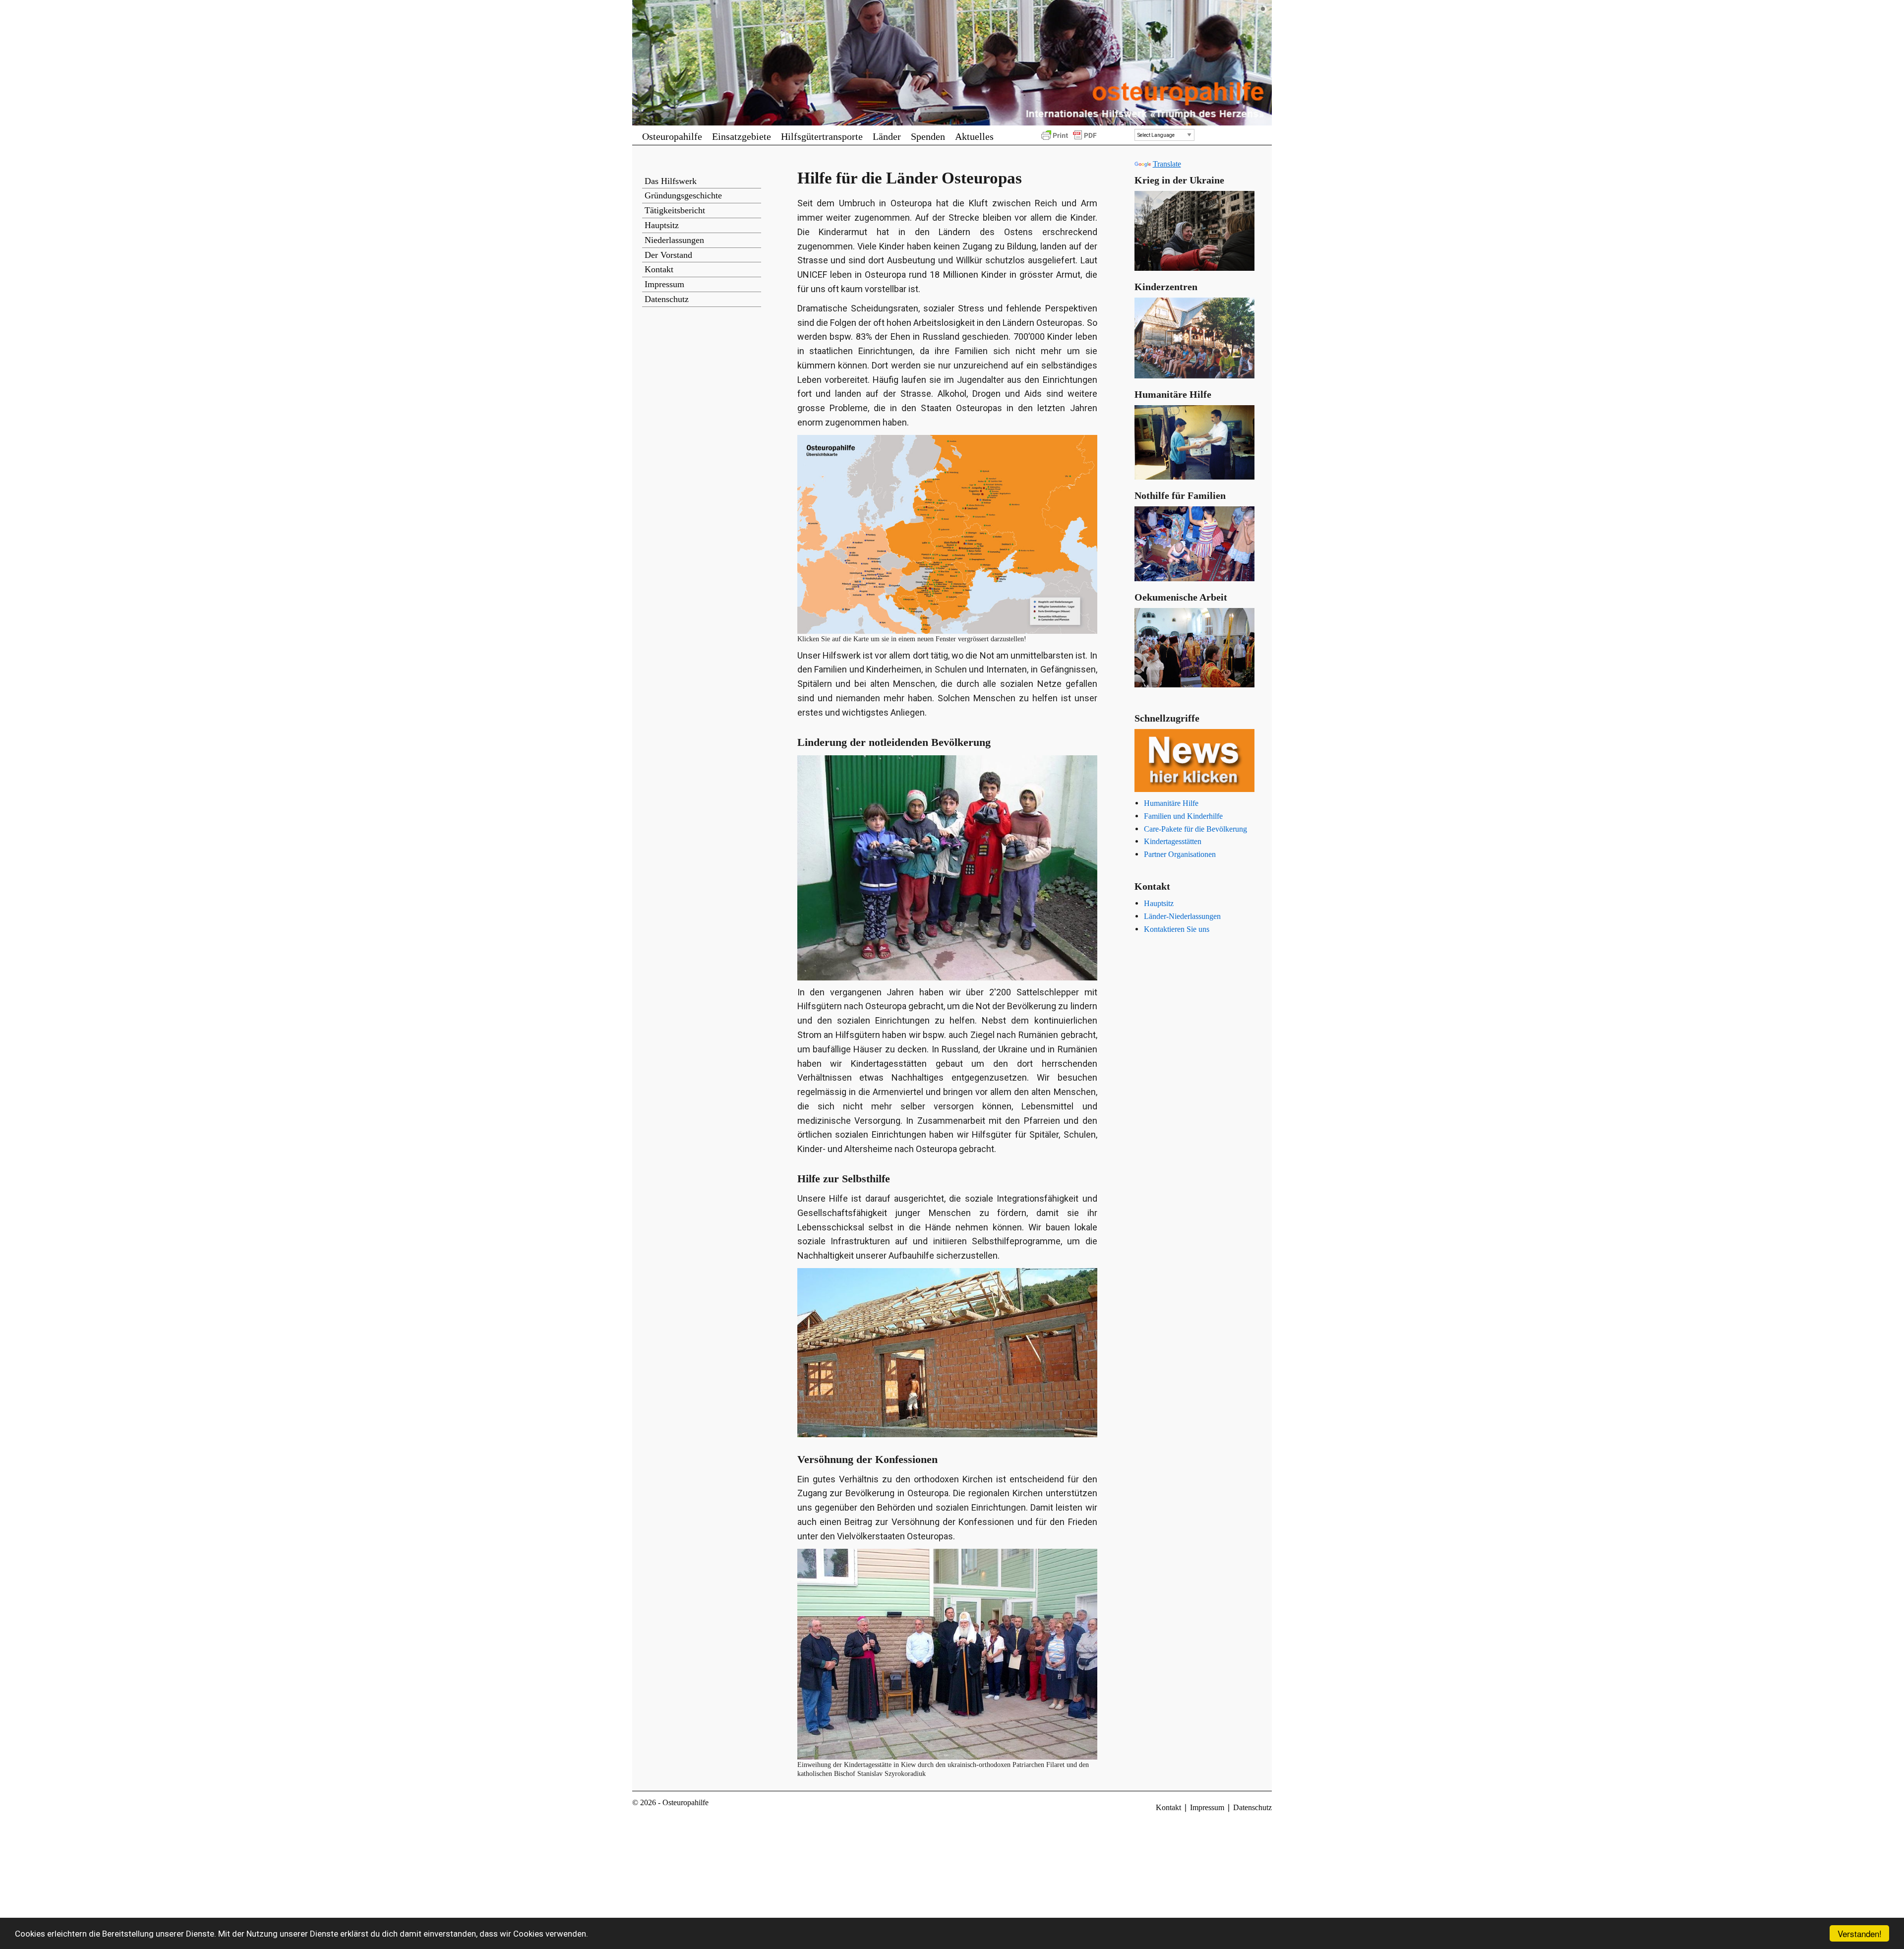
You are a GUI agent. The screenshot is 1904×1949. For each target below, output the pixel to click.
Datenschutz (667, 299)
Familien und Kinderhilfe (1183, 816)
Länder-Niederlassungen (1182, 916)
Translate (1167, 164)
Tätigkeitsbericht (675, 210)
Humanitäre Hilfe (1171, 803)
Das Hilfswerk (671, 181)
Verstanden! (1860, 1933)
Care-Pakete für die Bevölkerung (1195, 829)
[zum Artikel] (1195, 338)
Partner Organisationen (1180, 854)
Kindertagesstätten (1173, 841)
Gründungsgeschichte (683, 195)
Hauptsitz (662, 225)
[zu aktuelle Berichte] (1195, 761)
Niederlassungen (674, 240)
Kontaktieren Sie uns (1177, 929)
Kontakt (659, 269)
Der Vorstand (668, 255)
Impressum (664, 284)
